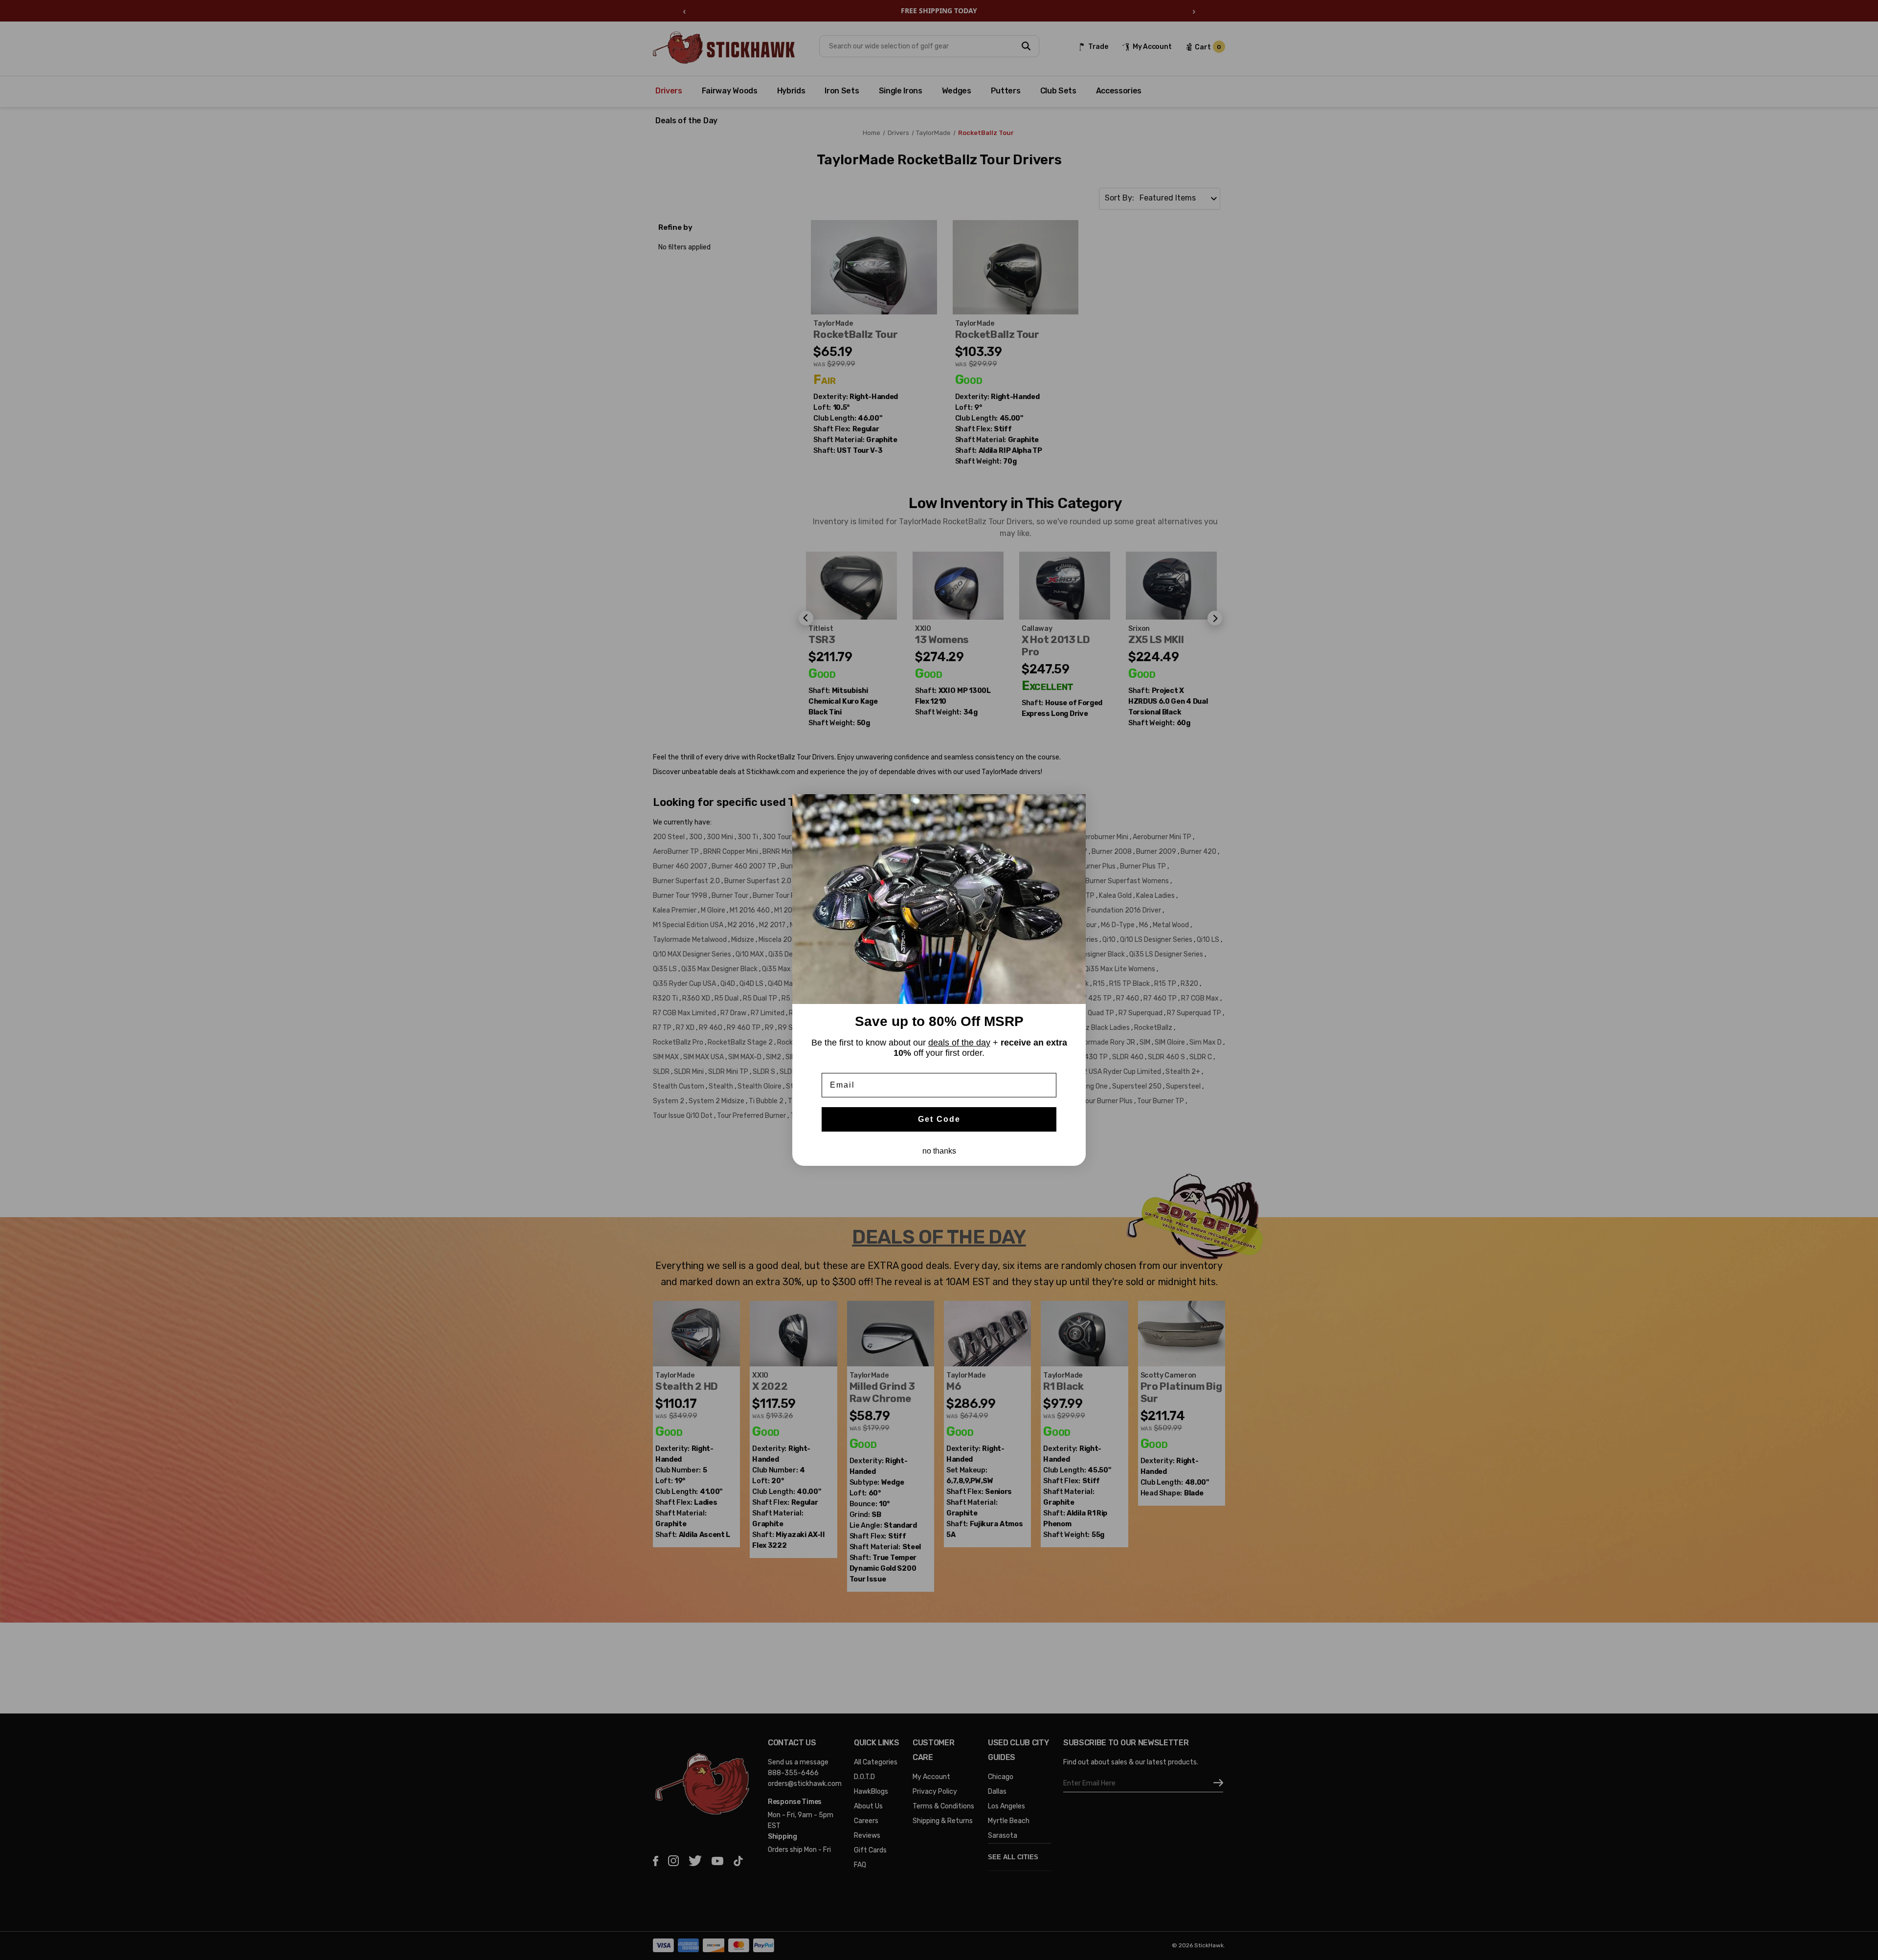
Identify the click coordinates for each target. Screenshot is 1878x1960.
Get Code (939, 1119)
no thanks (939, 1151)
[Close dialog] (1075, 805)
